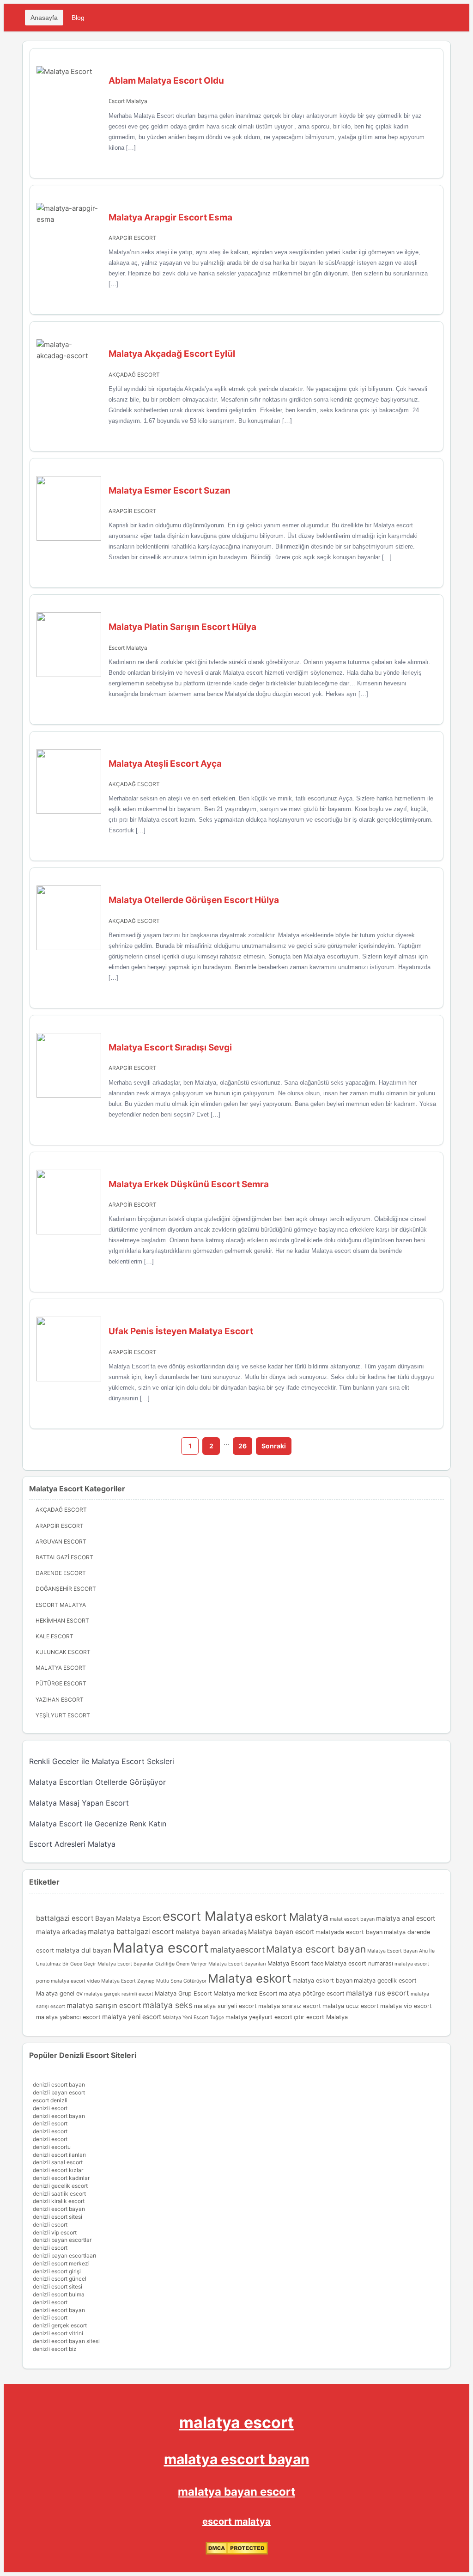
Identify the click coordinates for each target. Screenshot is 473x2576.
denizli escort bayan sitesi (66, 2341)
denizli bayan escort (59, 2092)
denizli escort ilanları (59, 2155)
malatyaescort (237, 1950)
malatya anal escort (406, 1918)
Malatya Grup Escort (183, 1993)
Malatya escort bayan (316, 1949)
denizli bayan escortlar (62, 2240)
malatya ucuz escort (351, 2006)
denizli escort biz (55, 2349)
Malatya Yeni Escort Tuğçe (193, 2017)
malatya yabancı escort (68, 2017)
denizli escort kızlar (58, 2170)
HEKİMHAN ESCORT (62, 1621)
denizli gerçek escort (60, 2325)
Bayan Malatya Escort (128, 1918)
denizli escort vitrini (58, 2333)
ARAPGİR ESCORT (133, 238)
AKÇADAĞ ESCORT (134, 375)
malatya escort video (75, 1981)
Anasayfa (44, 18)
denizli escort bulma (59, 2294)
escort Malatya (208, 1916)
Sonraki (274, 1446)
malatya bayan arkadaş (211, 1932)
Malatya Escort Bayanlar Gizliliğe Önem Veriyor (152, 1964)
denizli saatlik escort (59, 2194)
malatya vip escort (406, 2006)
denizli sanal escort (58, 2162)
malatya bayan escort (236, 2492)
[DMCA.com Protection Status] (237, 2553)
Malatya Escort (61, 1668)
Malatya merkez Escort (246, 1993)
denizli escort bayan (59, 2085)
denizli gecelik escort (60, 2186)
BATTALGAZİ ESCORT (64, 1557)
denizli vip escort (55, 2232)
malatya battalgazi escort (131, 1932)
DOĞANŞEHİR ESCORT (66, 1589)
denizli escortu (52, 2147)
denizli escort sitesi (58, 2217)
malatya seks (168, 2005)
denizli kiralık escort (59, 2201)
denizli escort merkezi (61, 2263)
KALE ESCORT (55, 1636)
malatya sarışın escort (104, 2005)
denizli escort (50, 2108)
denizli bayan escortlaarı (64, 2256)
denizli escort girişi (57, 2271)
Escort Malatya (128, 101)
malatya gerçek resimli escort (119, 1994)
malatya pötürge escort (312, 1993)
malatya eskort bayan (322, 1981)
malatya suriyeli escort (225, 2006)
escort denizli (50, 2100)
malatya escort (236, 2422)
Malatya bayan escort (281, 1932)
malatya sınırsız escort (290, 2006)
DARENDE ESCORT (61, 1573)
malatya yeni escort (132, 2017)
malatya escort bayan (237, 2459)
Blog (78, 18)
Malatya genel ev (59, 1993)
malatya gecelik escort (385, 1981)
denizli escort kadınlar (61, 2178)
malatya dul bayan (83, 1950)
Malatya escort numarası (359, 1963)
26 (243, 1446)
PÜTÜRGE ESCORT (61, 1683)
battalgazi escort (65, 1918)
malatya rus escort (378, 1993)
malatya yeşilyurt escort (259, 2017)
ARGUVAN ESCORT (61, 1541)
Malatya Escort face (295, 1963)
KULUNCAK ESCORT (63, 1652)
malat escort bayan (352, 1919)
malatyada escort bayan (349, 1932)
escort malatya (236, 2521)
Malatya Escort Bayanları (237, 1964)
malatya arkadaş (61, 1932)
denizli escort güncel (60, 2279)
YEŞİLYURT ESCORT (63, 1715)
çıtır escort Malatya (321, 2017)
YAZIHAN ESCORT (60, 1700)
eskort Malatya (291, 1917)
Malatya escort (161, 1948)
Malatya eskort (249, 1978)
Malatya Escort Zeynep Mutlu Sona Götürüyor (154, 1981)
